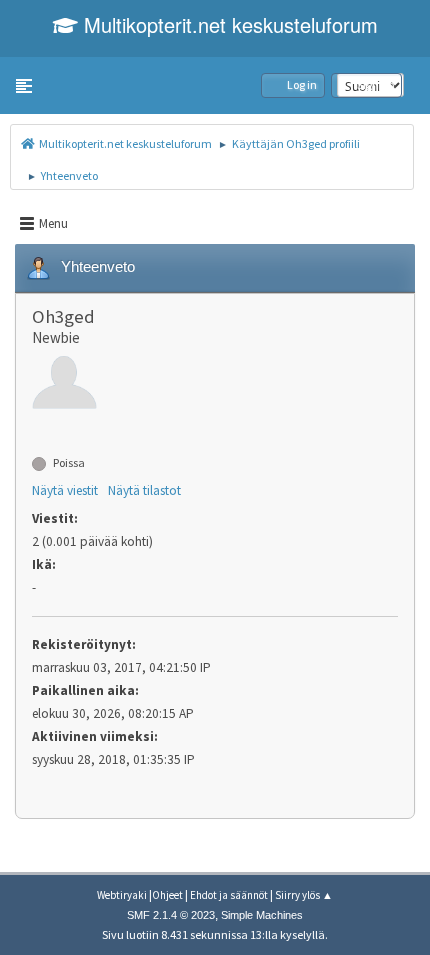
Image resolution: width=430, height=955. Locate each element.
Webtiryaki (122, 895)
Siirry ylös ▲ (304, 895)
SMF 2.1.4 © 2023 (171, 915)
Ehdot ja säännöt (229, 895)
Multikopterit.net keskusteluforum (228, 24)
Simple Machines (262, 915)
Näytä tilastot (144, 490)
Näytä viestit (65, 490)
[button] (24, 86)
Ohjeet (167, 895)
